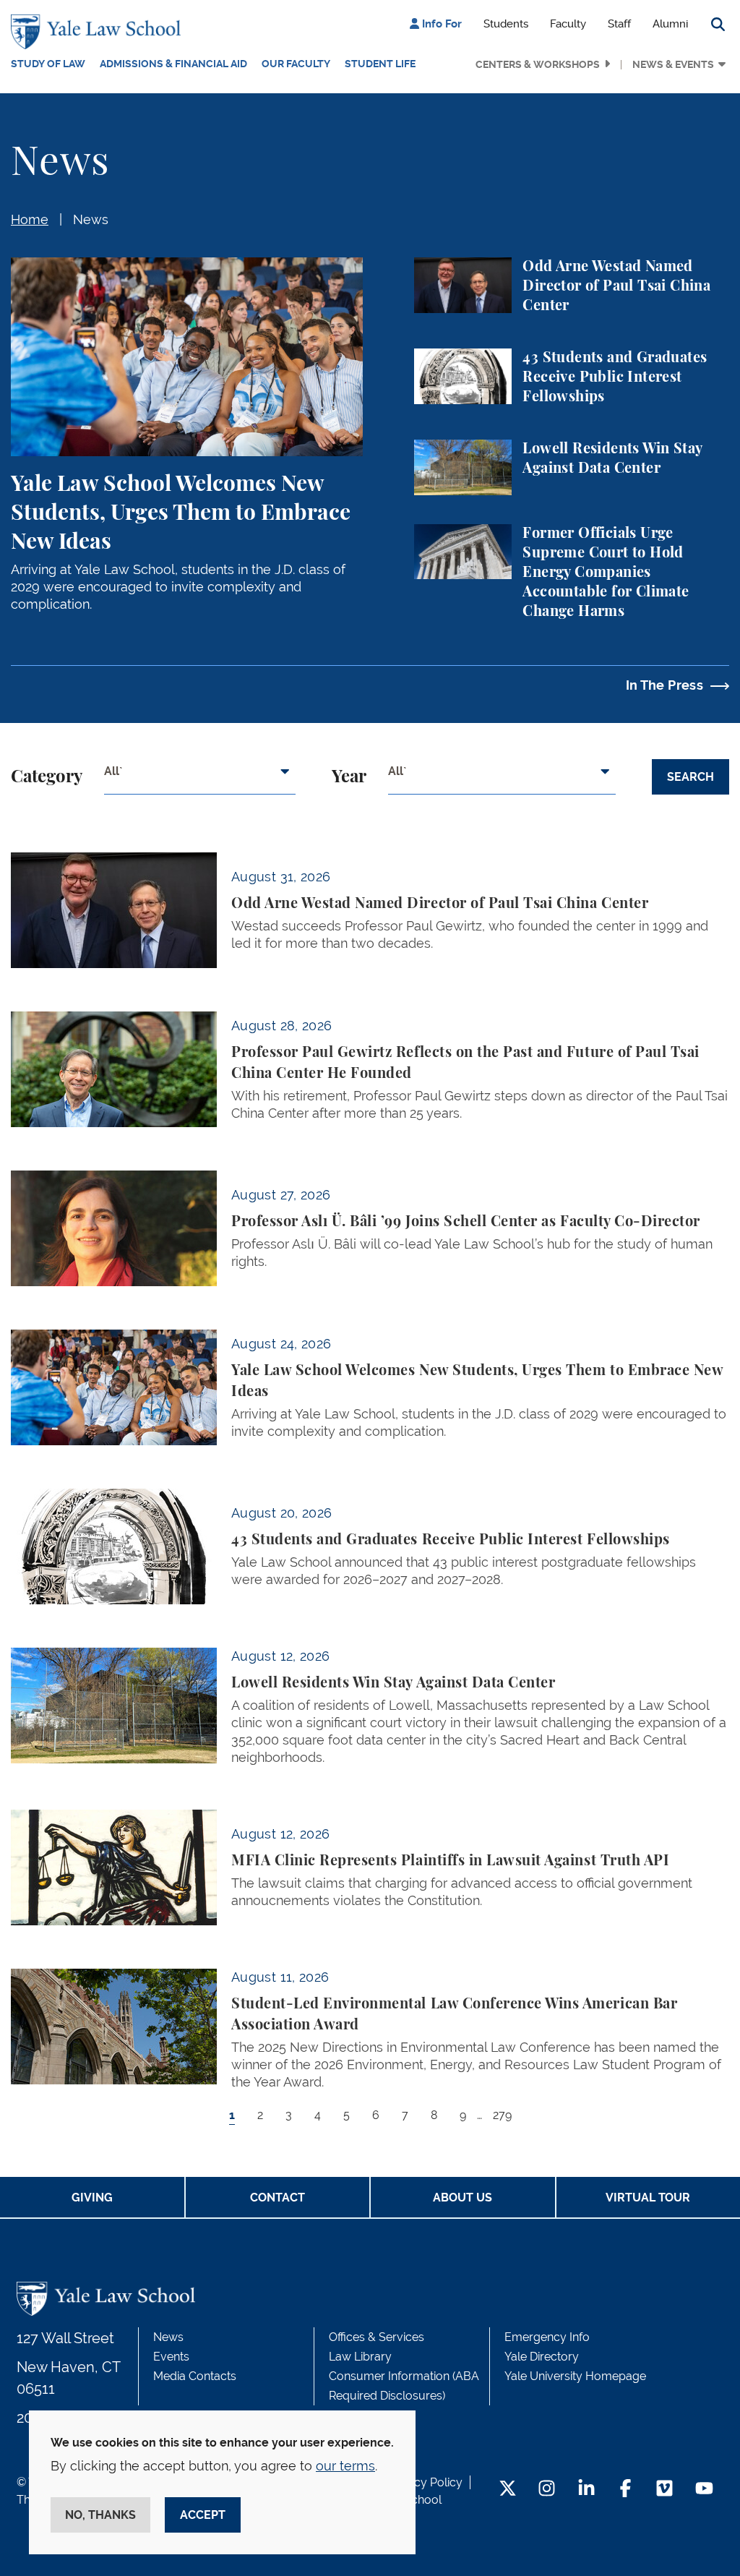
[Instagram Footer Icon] (547, 2490)
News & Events (673, 64)
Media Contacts (195, 2376)
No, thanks (100, 2515)
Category (47, 777)
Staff (619, 24)
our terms (345, 2466)
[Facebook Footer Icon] (625, 2490)
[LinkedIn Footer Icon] (586, 2490)
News (91, 219)
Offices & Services (377, 2337)
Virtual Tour (648, 2198)
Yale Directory (542, 2357)
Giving (92, 2198)
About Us (462, 2198)
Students (506, 24)
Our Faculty (296, 64)
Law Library (360, 2357)
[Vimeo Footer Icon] (664, 2490)
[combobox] (200, 777)
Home (30, 219)
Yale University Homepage (575, 2376)
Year (349, 777)
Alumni (670, 24)
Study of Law (48, 64)
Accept (203, 2515)
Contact (277, 2198)
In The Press (664, 685)
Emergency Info (547, 2337)
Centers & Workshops (538, 64)
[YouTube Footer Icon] (704, 2490)
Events (171, 2357)
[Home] (99, 32)
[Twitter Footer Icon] (508, 2490)
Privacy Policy (425, 2482)
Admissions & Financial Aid (173, 64)
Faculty (568, 24)
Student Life (380, 64)
